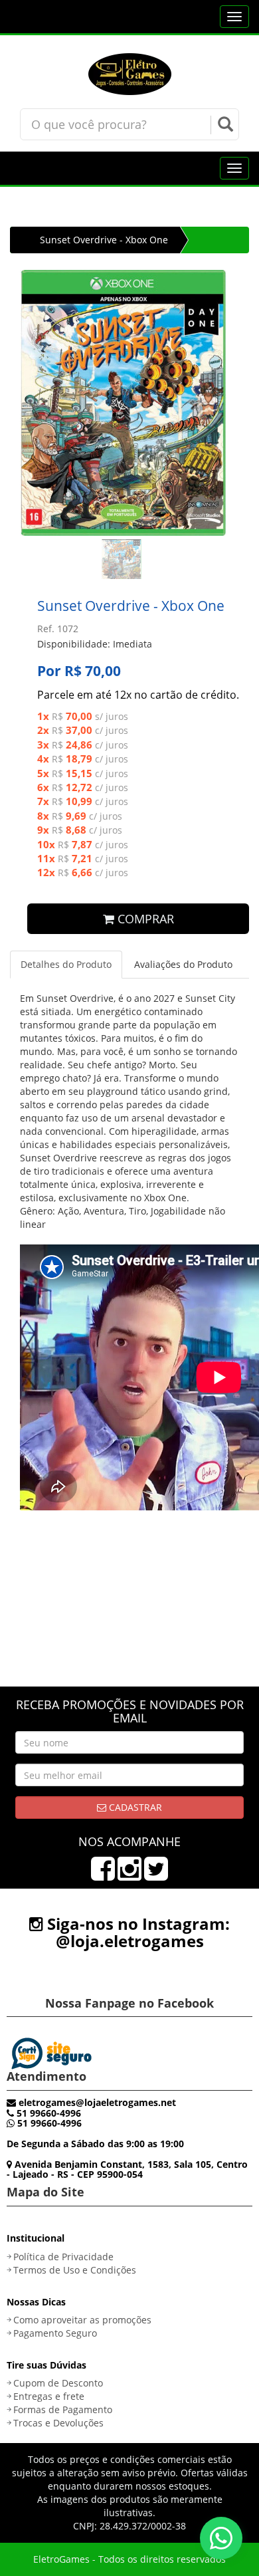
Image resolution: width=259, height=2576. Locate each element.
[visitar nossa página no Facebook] (103, 1875)
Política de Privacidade (63, 2257)
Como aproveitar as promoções (82, 2320)
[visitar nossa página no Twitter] (156, 1875)
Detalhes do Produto (66, 964)
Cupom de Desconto (58, 2383)
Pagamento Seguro (55, 2333)
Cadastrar (134, 1807)
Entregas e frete (49, 2396)
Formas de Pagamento (63, 2409)
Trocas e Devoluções (58, 2423)
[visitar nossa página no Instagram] (129, 1875)
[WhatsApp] (221, 2538)
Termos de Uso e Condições (75, 2270)
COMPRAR (144, 919)
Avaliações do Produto (183, 964)
